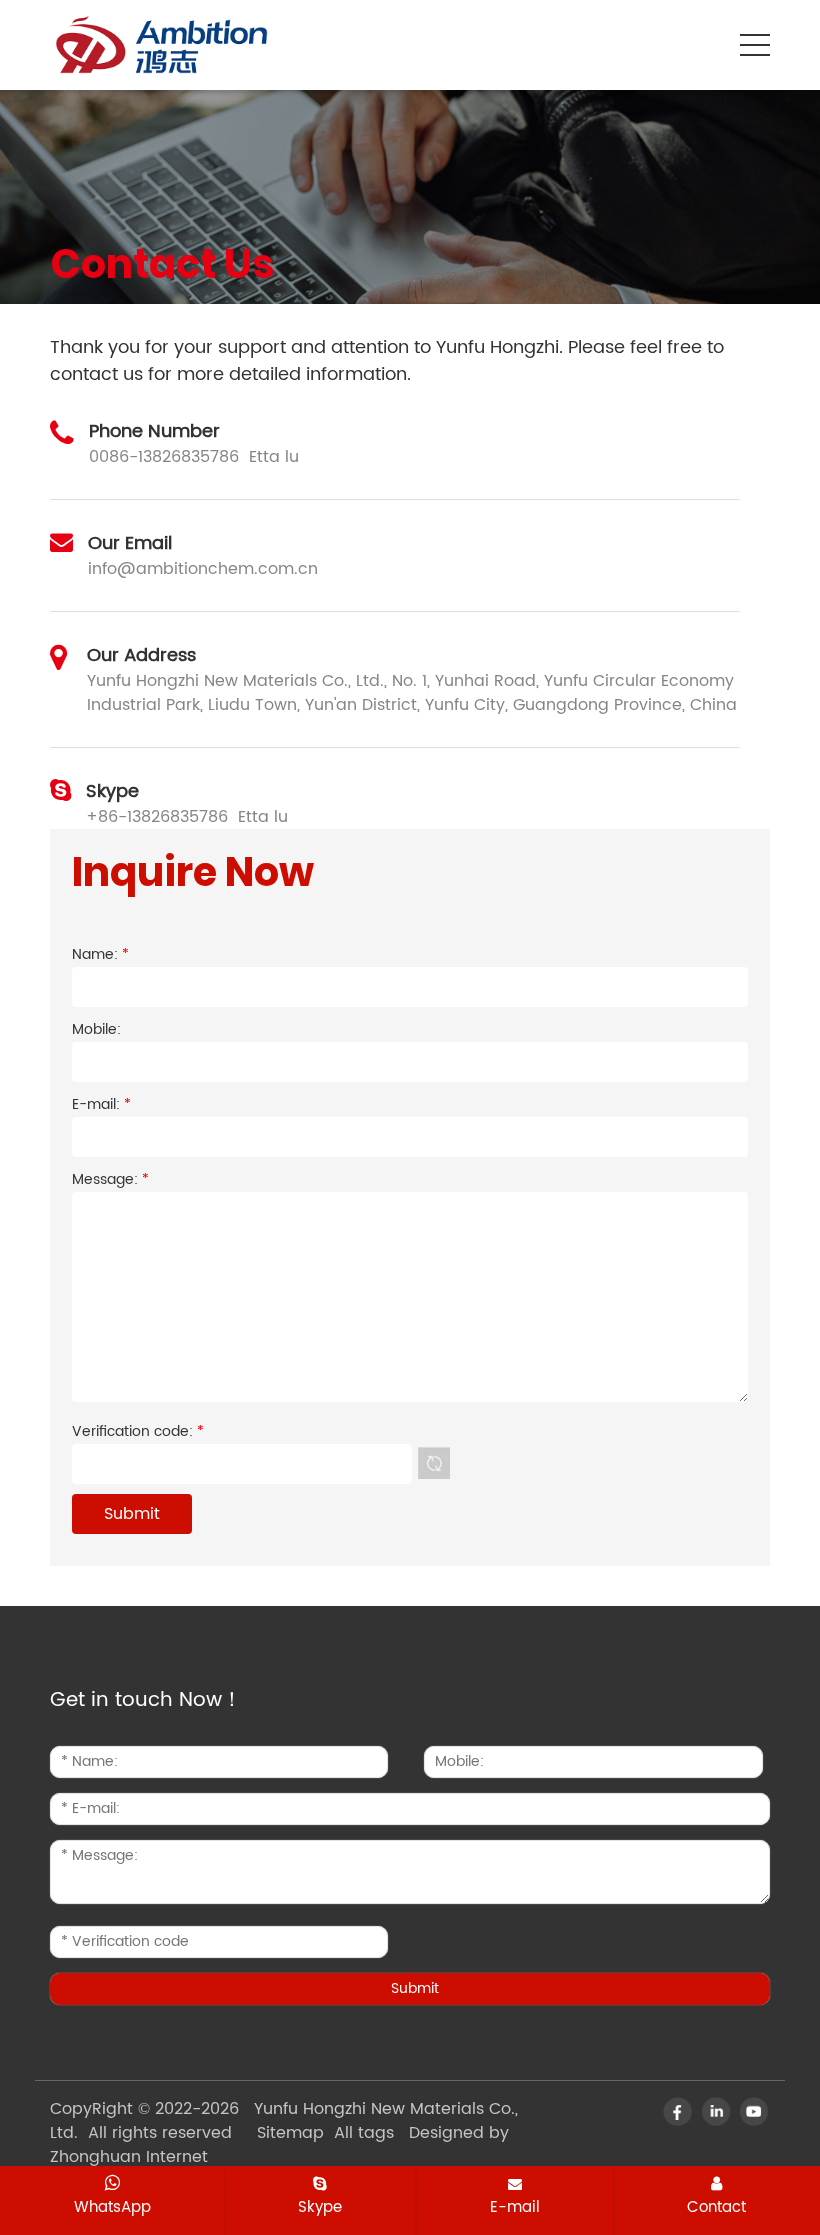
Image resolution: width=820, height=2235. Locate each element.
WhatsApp (112, 2207)
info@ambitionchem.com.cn (203, 569)
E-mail (515, 2207)
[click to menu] (755, 45)
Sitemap (290, 2133)
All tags (364, 2133)
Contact (716, 2207)
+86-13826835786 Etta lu (187, 817)
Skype (320, 2207)
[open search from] (705, 43)
